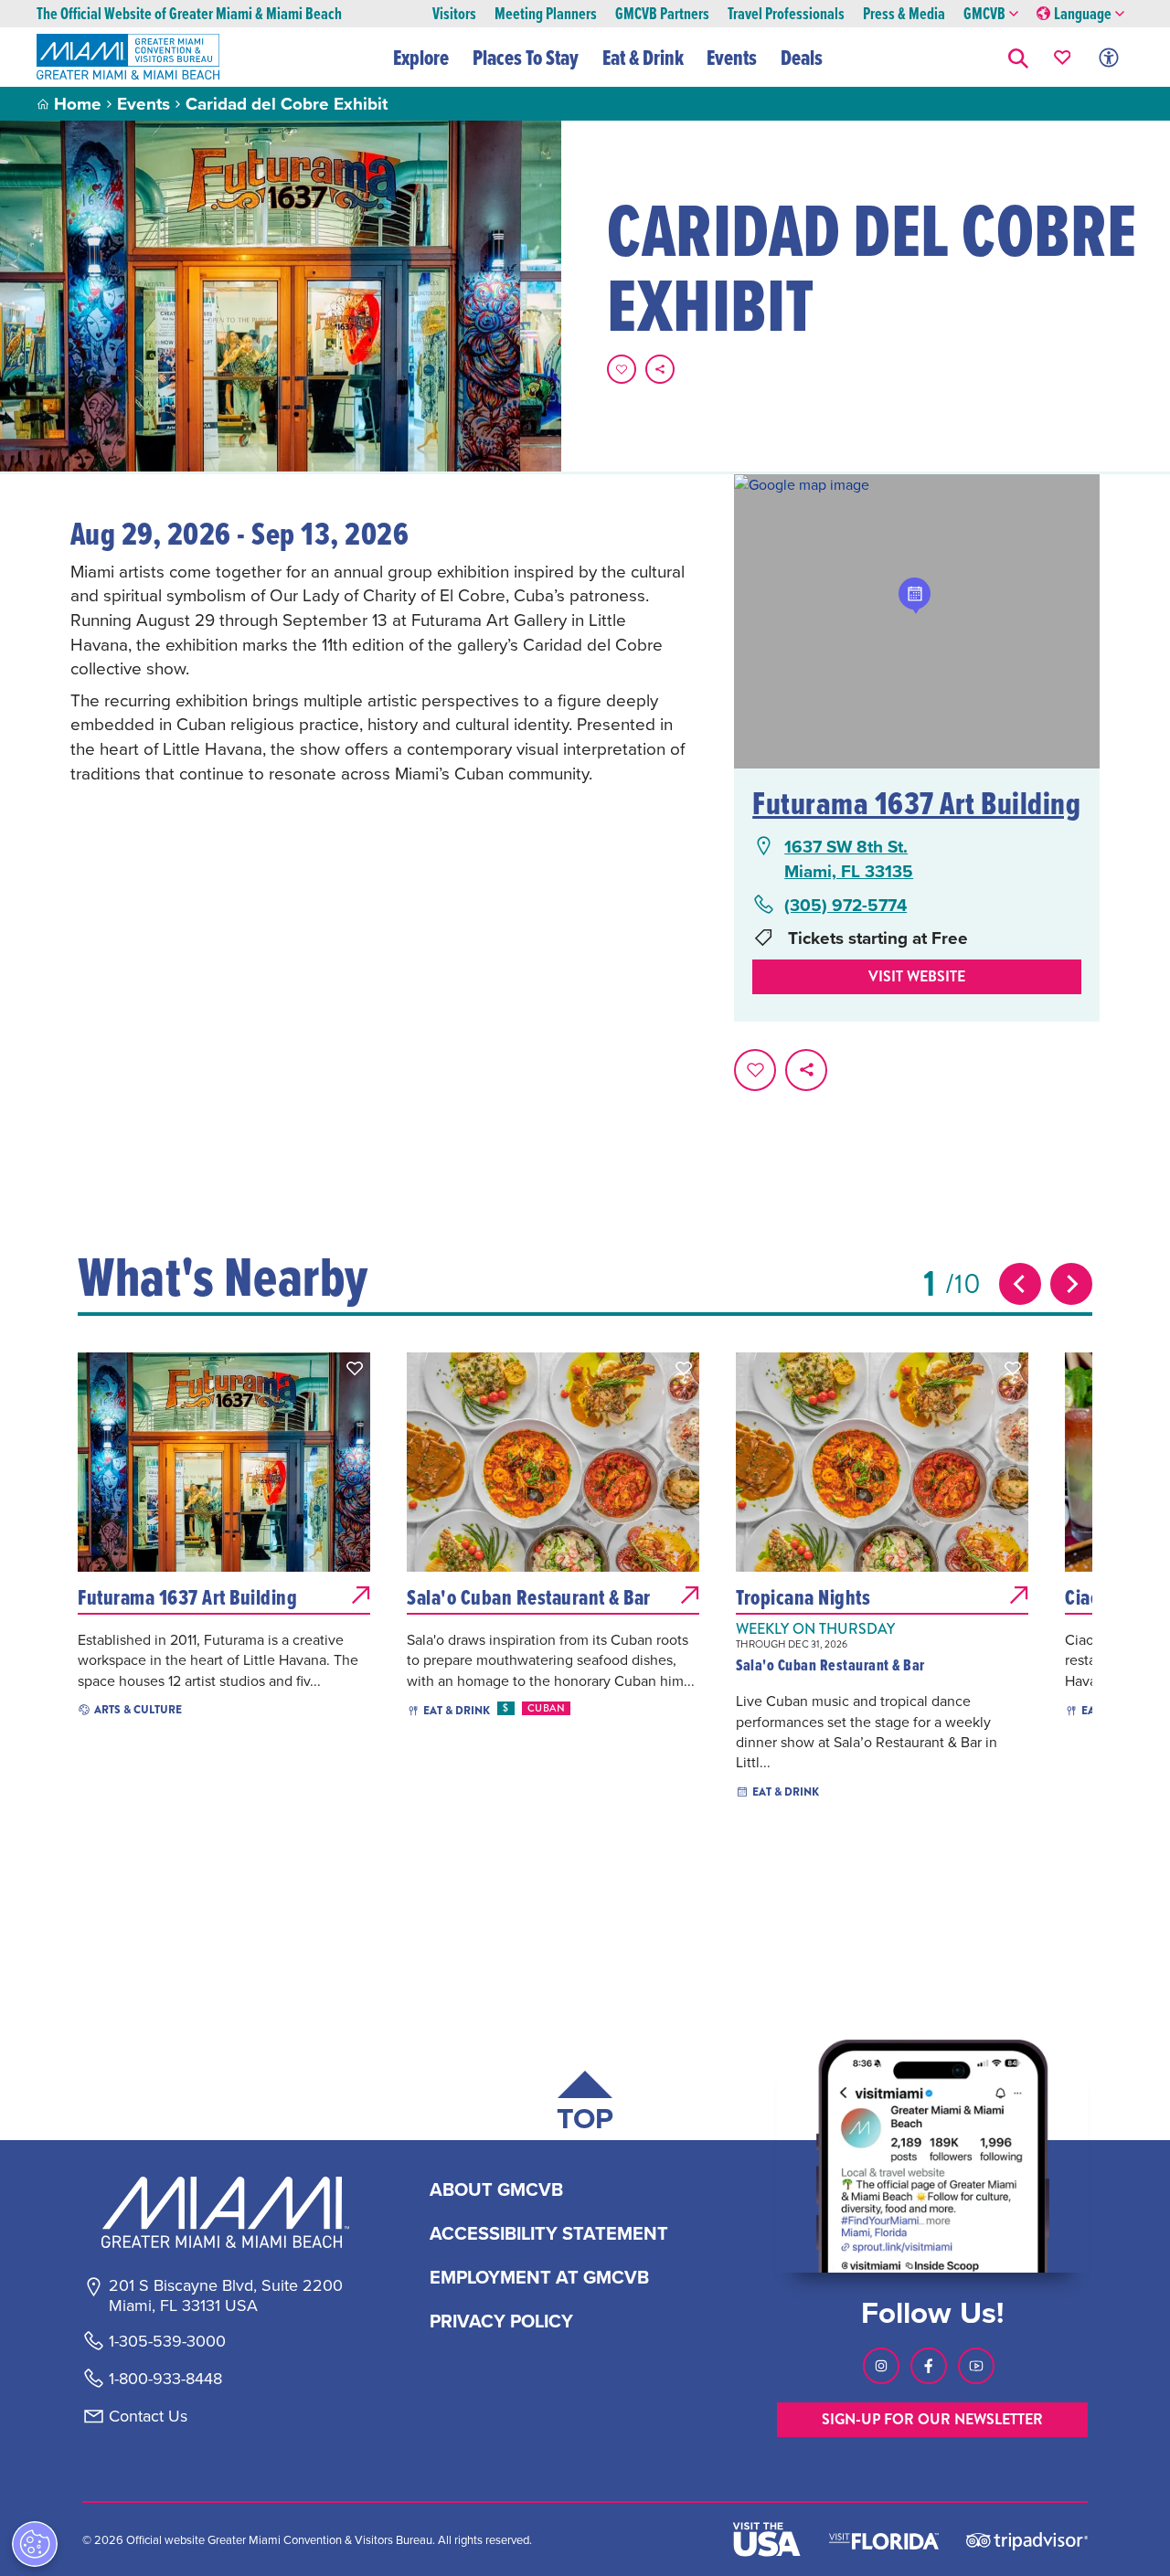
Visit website (917, 976)
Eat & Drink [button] (643, 58)
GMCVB (984, 14)
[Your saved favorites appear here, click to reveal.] (1063, 57)
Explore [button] (421, 58)
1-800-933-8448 (165, 2379)
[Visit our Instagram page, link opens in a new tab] (881, 2366)
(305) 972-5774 (846, 905)
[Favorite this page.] (622, 369)
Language (1083, 14)
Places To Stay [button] (526, 58)
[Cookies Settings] (35, 2544)
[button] (1018, 57)
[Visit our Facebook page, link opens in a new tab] (929, 2366)
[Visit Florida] (884, 2539)
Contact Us (148, 2416)
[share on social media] (660, 369)
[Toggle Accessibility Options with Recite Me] (1109, 57)
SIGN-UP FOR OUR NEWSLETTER (932, 2419)
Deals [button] (802, 58)
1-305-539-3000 (167, 2341)
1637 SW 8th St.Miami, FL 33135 (849, 859)
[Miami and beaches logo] (225, 2212)
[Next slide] (1071, 1284)
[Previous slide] (1020, 1284)
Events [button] (732, 58)
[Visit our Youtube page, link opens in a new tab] (976, 2366)
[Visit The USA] (767, 2539)
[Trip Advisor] (1027, 2540)
